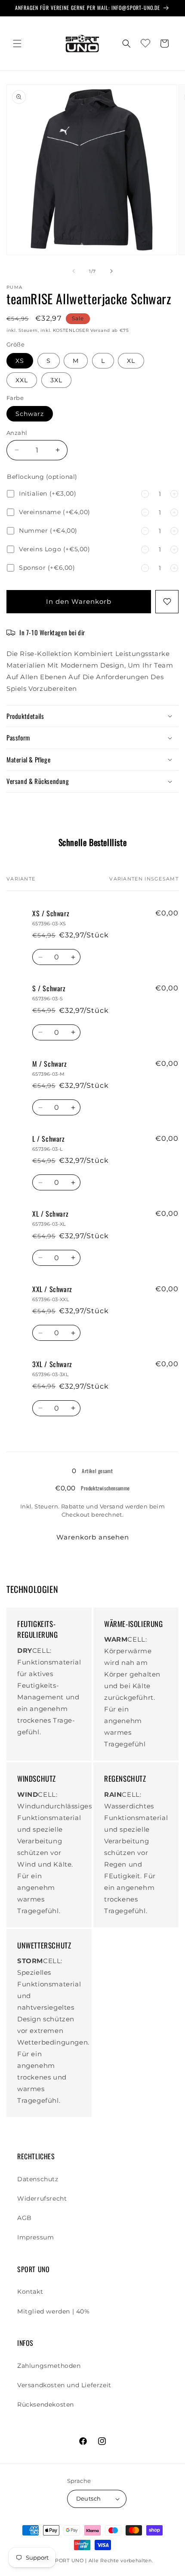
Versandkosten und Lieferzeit (64, 2385)
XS (20, 361)
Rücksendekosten (46, 2404)
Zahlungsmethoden (49, 2366)
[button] (17, 44)
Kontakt (30, 2292)
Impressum (35, 2237)
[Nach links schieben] (74, 271)
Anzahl (17, 433)
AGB (25, 2218)
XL (131, 361)
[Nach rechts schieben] (111, 271)
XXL (22, 380)
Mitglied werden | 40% (54, 2311)
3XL (56, 380)
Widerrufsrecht (42, 2198)
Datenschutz (38, 2179)
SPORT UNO (68, 2560)
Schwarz (30, 414)
